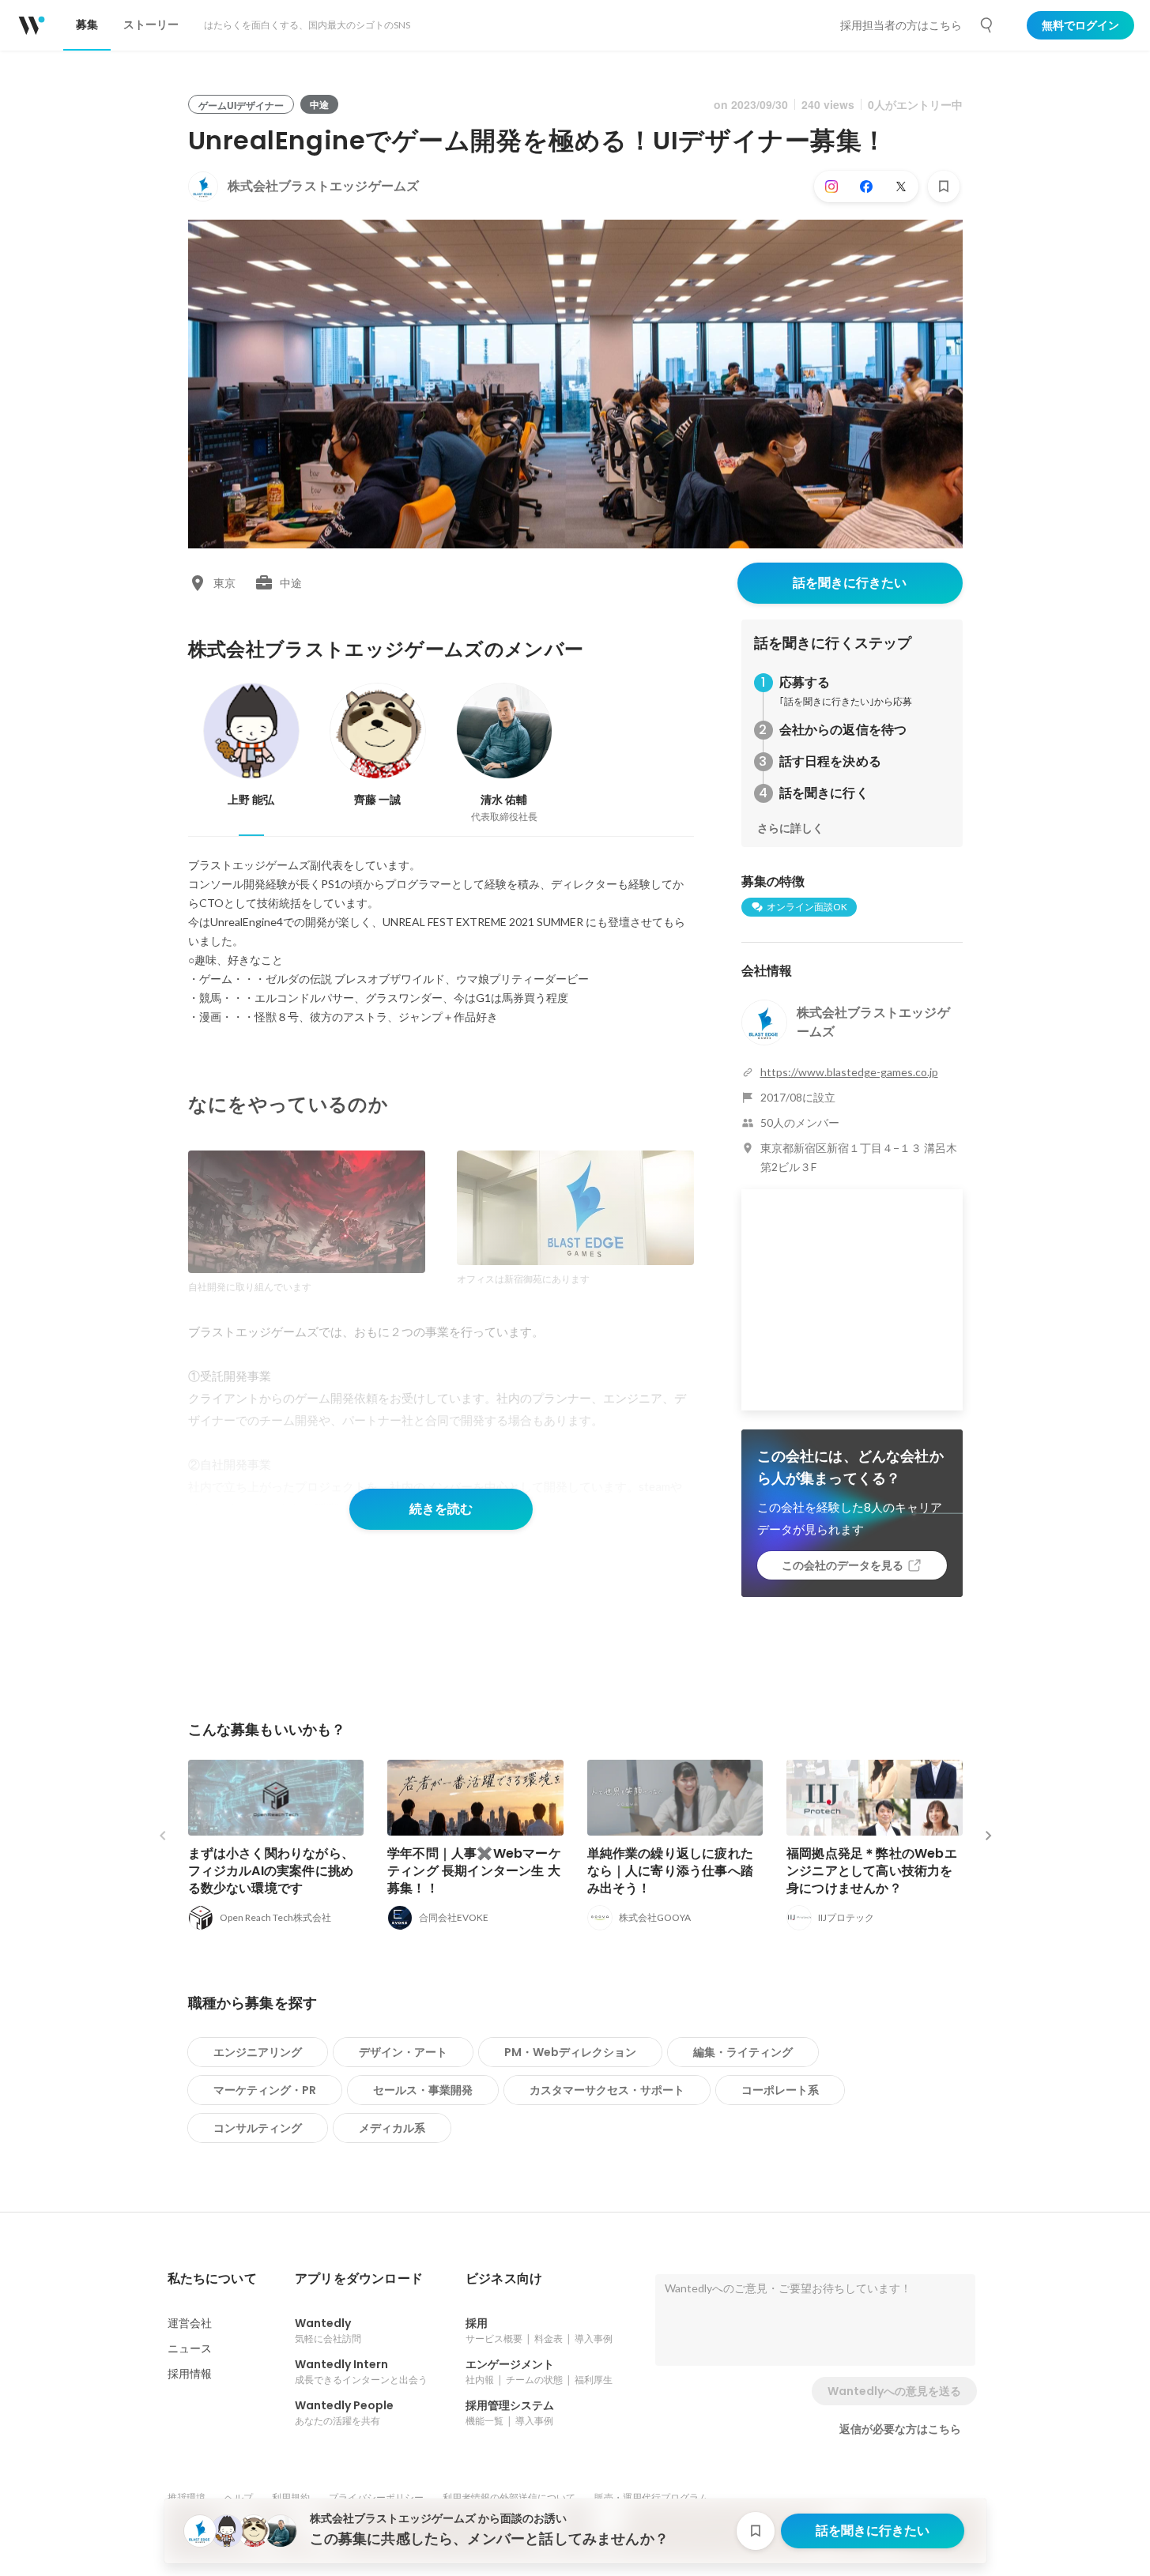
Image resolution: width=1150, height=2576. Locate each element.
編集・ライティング (743, 2052)
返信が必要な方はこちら (900, 2429)
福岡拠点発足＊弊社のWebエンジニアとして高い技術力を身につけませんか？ (872, 1871)
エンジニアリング (258, 2052)
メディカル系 (392, 2128)
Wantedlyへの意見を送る (894, 2391)
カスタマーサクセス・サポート (607, 2090)
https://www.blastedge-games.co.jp (849, 1072)
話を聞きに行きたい (850, 583)
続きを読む (441, 1509)
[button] (212, 2279)
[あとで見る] (944, 186)
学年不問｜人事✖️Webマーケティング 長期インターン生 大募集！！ (474, 1871)
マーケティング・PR (265, 2090)
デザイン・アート (403, 2052)
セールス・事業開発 (423, 2090)
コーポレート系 (780, 2090)
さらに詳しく (790, 828)
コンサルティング (258, 2128)
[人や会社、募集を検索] (987, 25)
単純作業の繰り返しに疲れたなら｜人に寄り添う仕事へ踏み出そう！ (671, 1871)
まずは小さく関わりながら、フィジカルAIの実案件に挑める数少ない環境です (271, 1871)
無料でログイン (1080, 25)
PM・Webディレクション (570, 2052)
